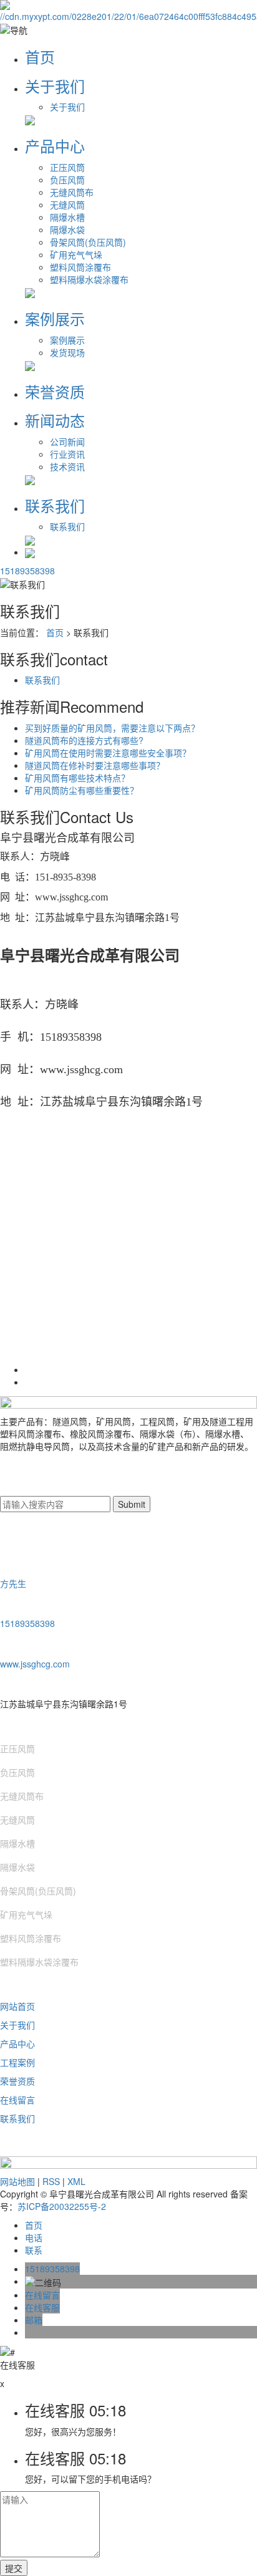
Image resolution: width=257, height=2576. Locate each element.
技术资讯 (67, 466)
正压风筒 (67, 167)
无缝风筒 (67, 205)
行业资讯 (67, 454)
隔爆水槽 (67, 217)
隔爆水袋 (67, 229)
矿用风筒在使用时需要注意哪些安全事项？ (108, 753)
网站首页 (17, 2006)
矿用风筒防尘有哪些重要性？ (82, 790)
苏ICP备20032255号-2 (62, 2206)
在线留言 (17, 2100)
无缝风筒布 (72, 192)
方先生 (13, 1583)
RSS (51, 2181)
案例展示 (55, 318)
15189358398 (27, 571)
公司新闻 (67, 441)
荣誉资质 (55, 391)
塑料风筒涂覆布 (80, 267)
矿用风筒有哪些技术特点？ (77, 778)
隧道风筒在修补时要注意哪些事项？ (95, 765)
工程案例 (17, 2062)
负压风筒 (67, 180)
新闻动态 (55, 420)
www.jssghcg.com (35, 1664)
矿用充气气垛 (76, 254)
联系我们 (55, 505)
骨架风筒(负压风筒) (88, 242)
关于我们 (55, 86)
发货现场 (67, 352)
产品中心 (55, 146)
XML (76, 2181)
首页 (40, 56)
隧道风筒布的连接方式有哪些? (84, 740)
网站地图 (17, 2181)
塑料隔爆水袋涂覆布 (89, 279)
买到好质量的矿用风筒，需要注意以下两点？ (112, 728)
